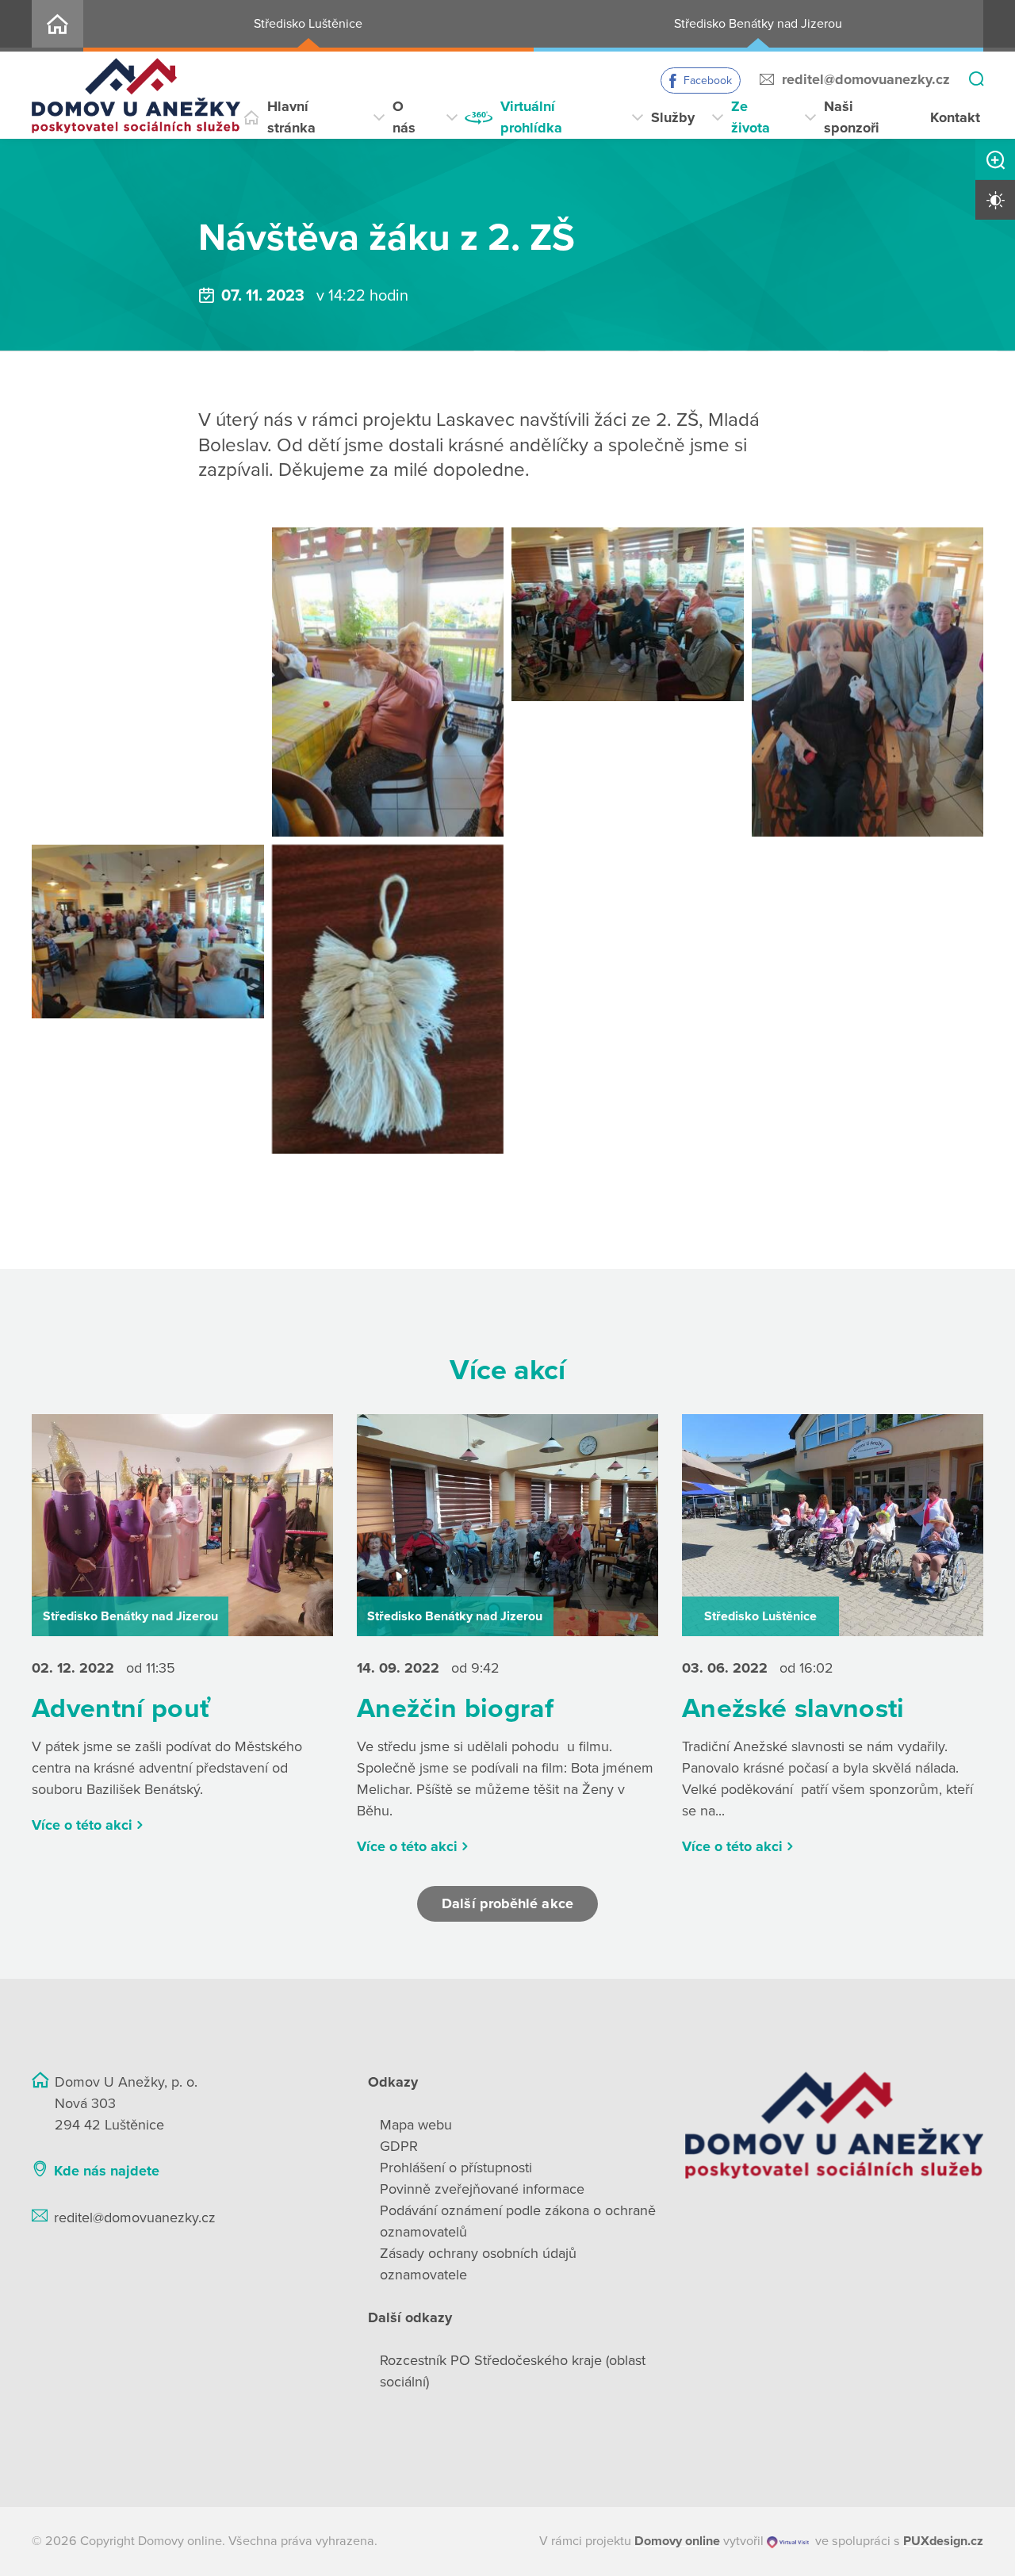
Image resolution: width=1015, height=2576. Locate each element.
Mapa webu (416, 2125)
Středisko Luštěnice (308, 24)
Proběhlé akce (371, 192)
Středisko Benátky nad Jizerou (758, 24)
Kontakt (955, 117)
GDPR (399, 2146)
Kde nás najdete (107, 2171)
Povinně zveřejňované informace (482, 2189)
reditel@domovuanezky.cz (866, 79)
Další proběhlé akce (507, 1903)
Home (57, 26)
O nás (404, 117)
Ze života (751, 117)
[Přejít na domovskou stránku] (136, 96)
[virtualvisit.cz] (788, 2541)
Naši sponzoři (852, 117)
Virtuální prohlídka (531, 117)
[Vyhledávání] (976, 80)
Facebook (708, 80)
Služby (673, 117)
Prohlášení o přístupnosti (456, 2168)
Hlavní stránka (291, 117)
